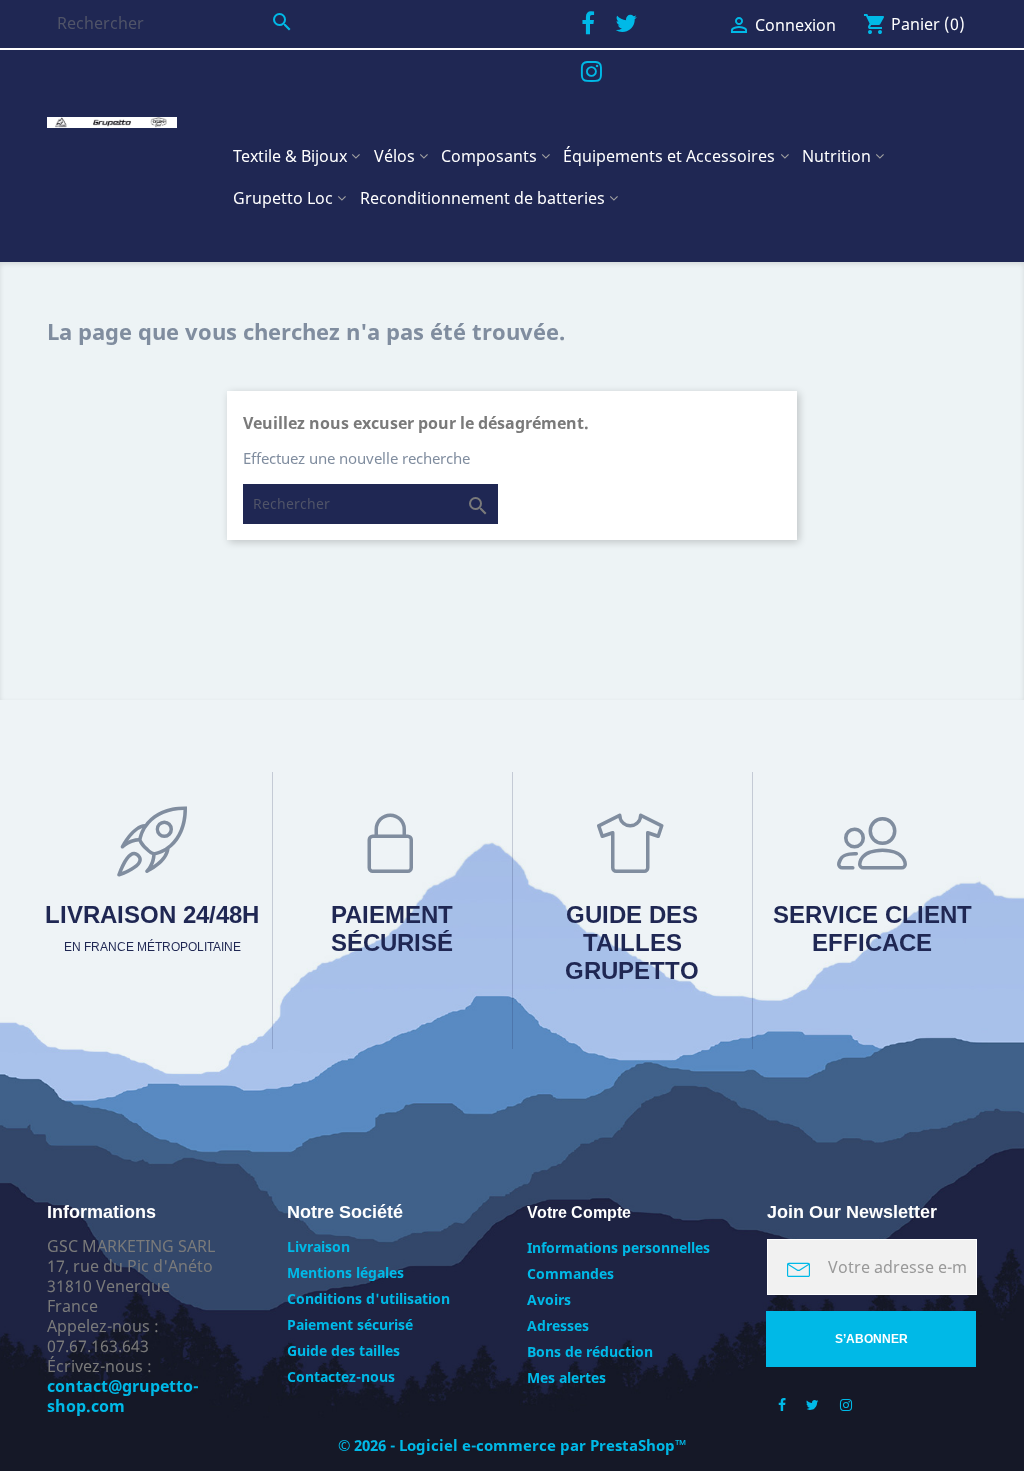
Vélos (394, 156)
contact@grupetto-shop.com (123, 1396)
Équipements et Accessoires (669, 156)
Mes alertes (566, 1377)
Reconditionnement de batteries (482, 198)
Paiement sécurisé (392, 928)
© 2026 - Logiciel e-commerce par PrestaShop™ (512, 1445)
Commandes (570, 1273)
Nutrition (836, 156)
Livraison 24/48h (152, 927)
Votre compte (579, 1212)
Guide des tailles (343, 1350)
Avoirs (549, 1299)
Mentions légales (345, 1272)
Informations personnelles (618, 1247)
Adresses (558, 1325)
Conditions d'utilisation (368, 1298)
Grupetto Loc (283, 198)
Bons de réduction (590, 1351)
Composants (489, 156)
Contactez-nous (341, 1376)
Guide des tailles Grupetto (632, 942)
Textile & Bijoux (290, 156)
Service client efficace (872, 928)
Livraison (318, 1246)
